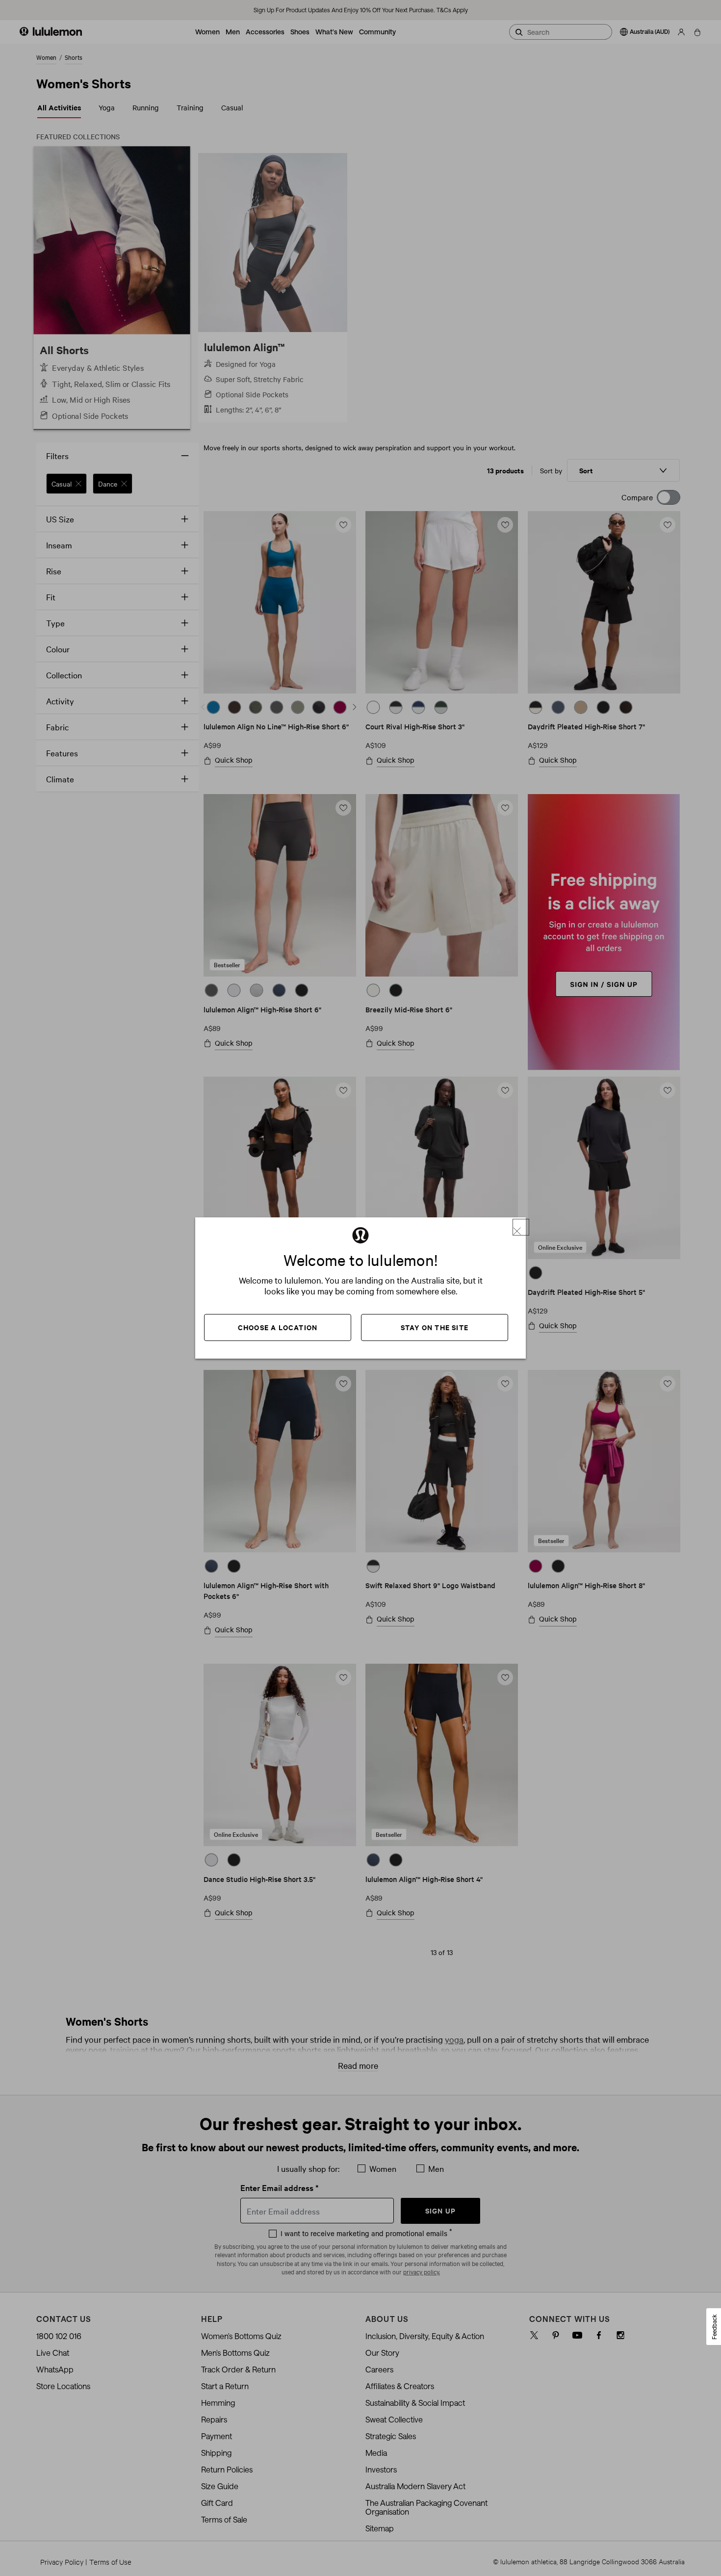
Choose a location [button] (278, 1327)
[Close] (521, 1227)
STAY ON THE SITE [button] (435, 1327)
